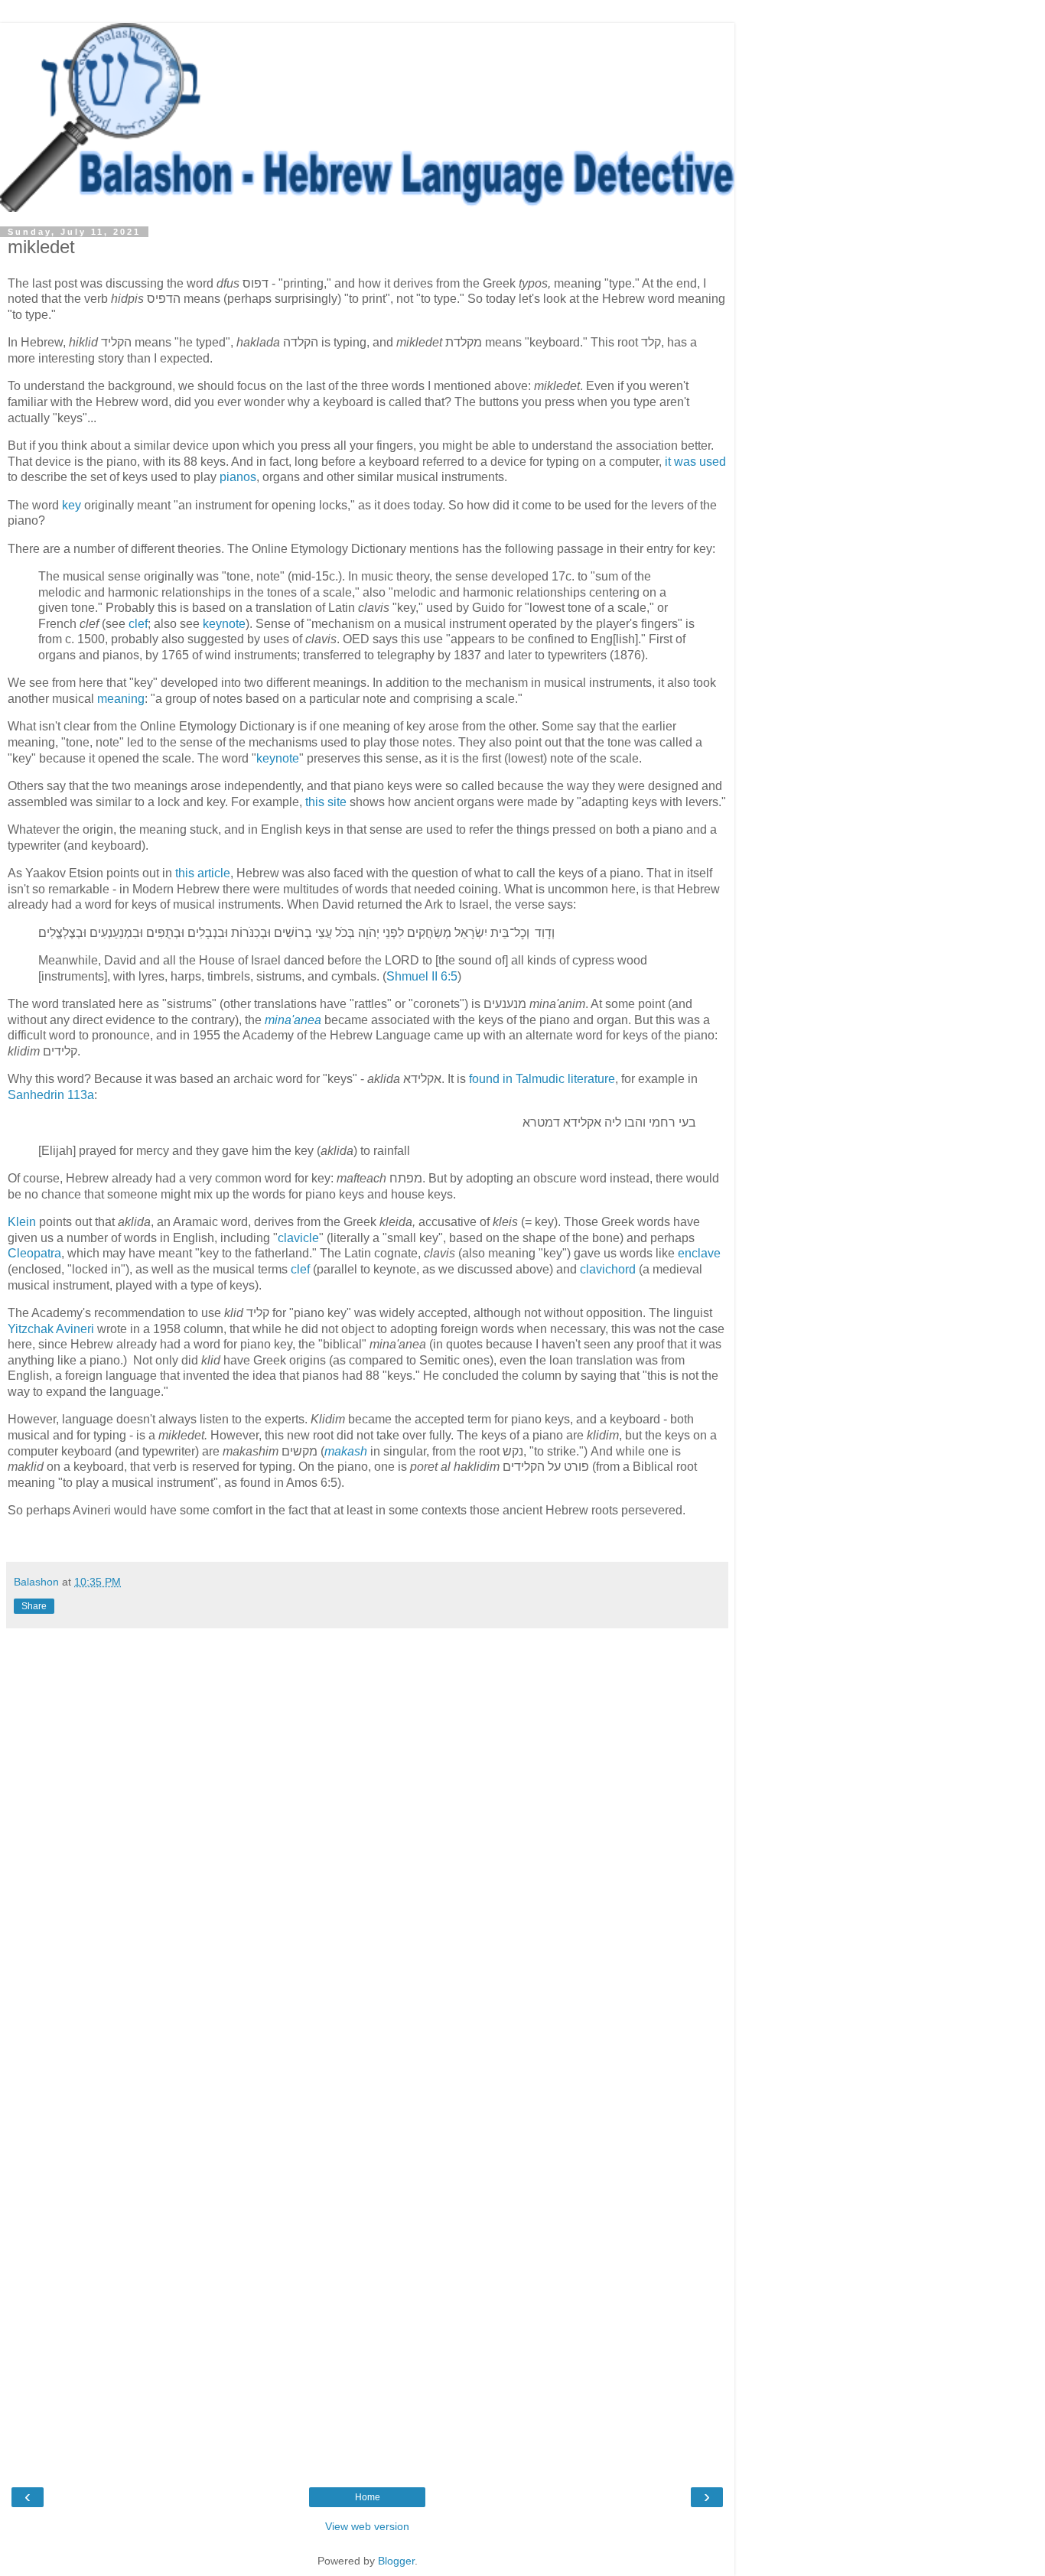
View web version (367, 2526)
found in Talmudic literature (542, 1079)
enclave (699, 1253)
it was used (695, 462)
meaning (121, 699)
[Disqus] (367, 1843)
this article (203, 873)
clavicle (298, 1238)
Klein (22, 1222)
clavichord (608, 1269)
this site (326, 802)
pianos (238, 477)
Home (368, 2497)
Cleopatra (34, 1253)
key (72, 505)
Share (34, 1606)
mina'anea (293, 1020)
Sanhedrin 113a (51, 1095)
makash (346, 1451)
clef (138, 624)
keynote (224, 624)
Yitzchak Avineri (51, 1329)
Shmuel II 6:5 (422, 976)
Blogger (396, 2561)
